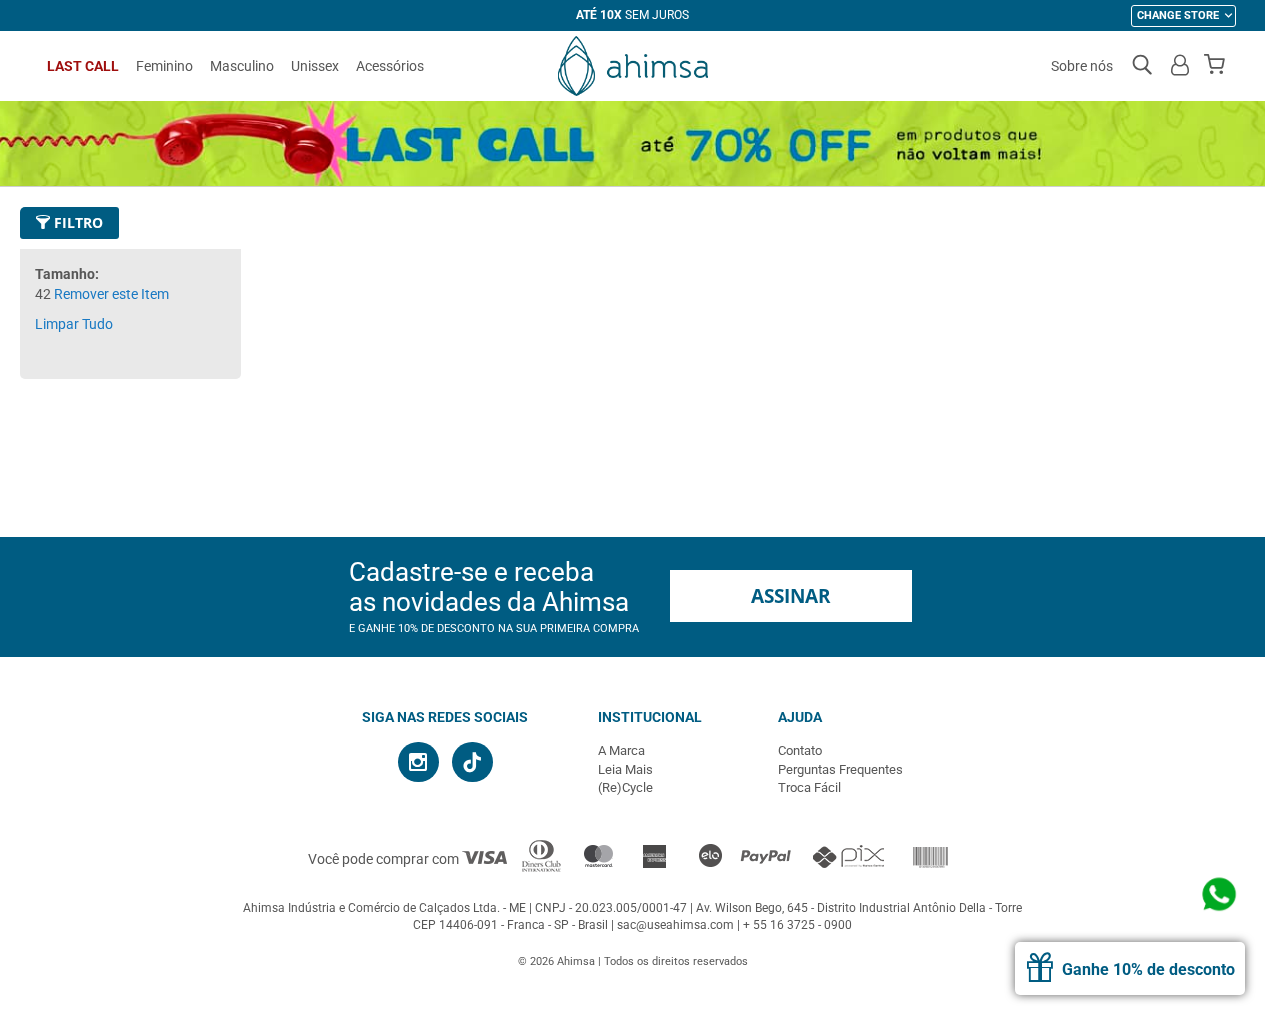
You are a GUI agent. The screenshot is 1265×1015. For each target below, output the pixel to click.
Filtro (76, 222)
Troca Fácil (809, 787)
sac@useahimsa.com (675, 925)
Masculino (242, 66)
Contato (800, 750)
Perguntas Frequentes (840, 769)
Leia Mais (625, 769)
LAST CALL (83, 66)
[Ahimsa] (633, 66)
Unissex (315, 66)
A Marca (621, 750)
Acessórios (390, 66)
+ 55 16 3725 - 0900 (797, 925)
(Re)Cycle (625, 787)
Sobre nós (1082, 66)
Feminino (164, 66)
